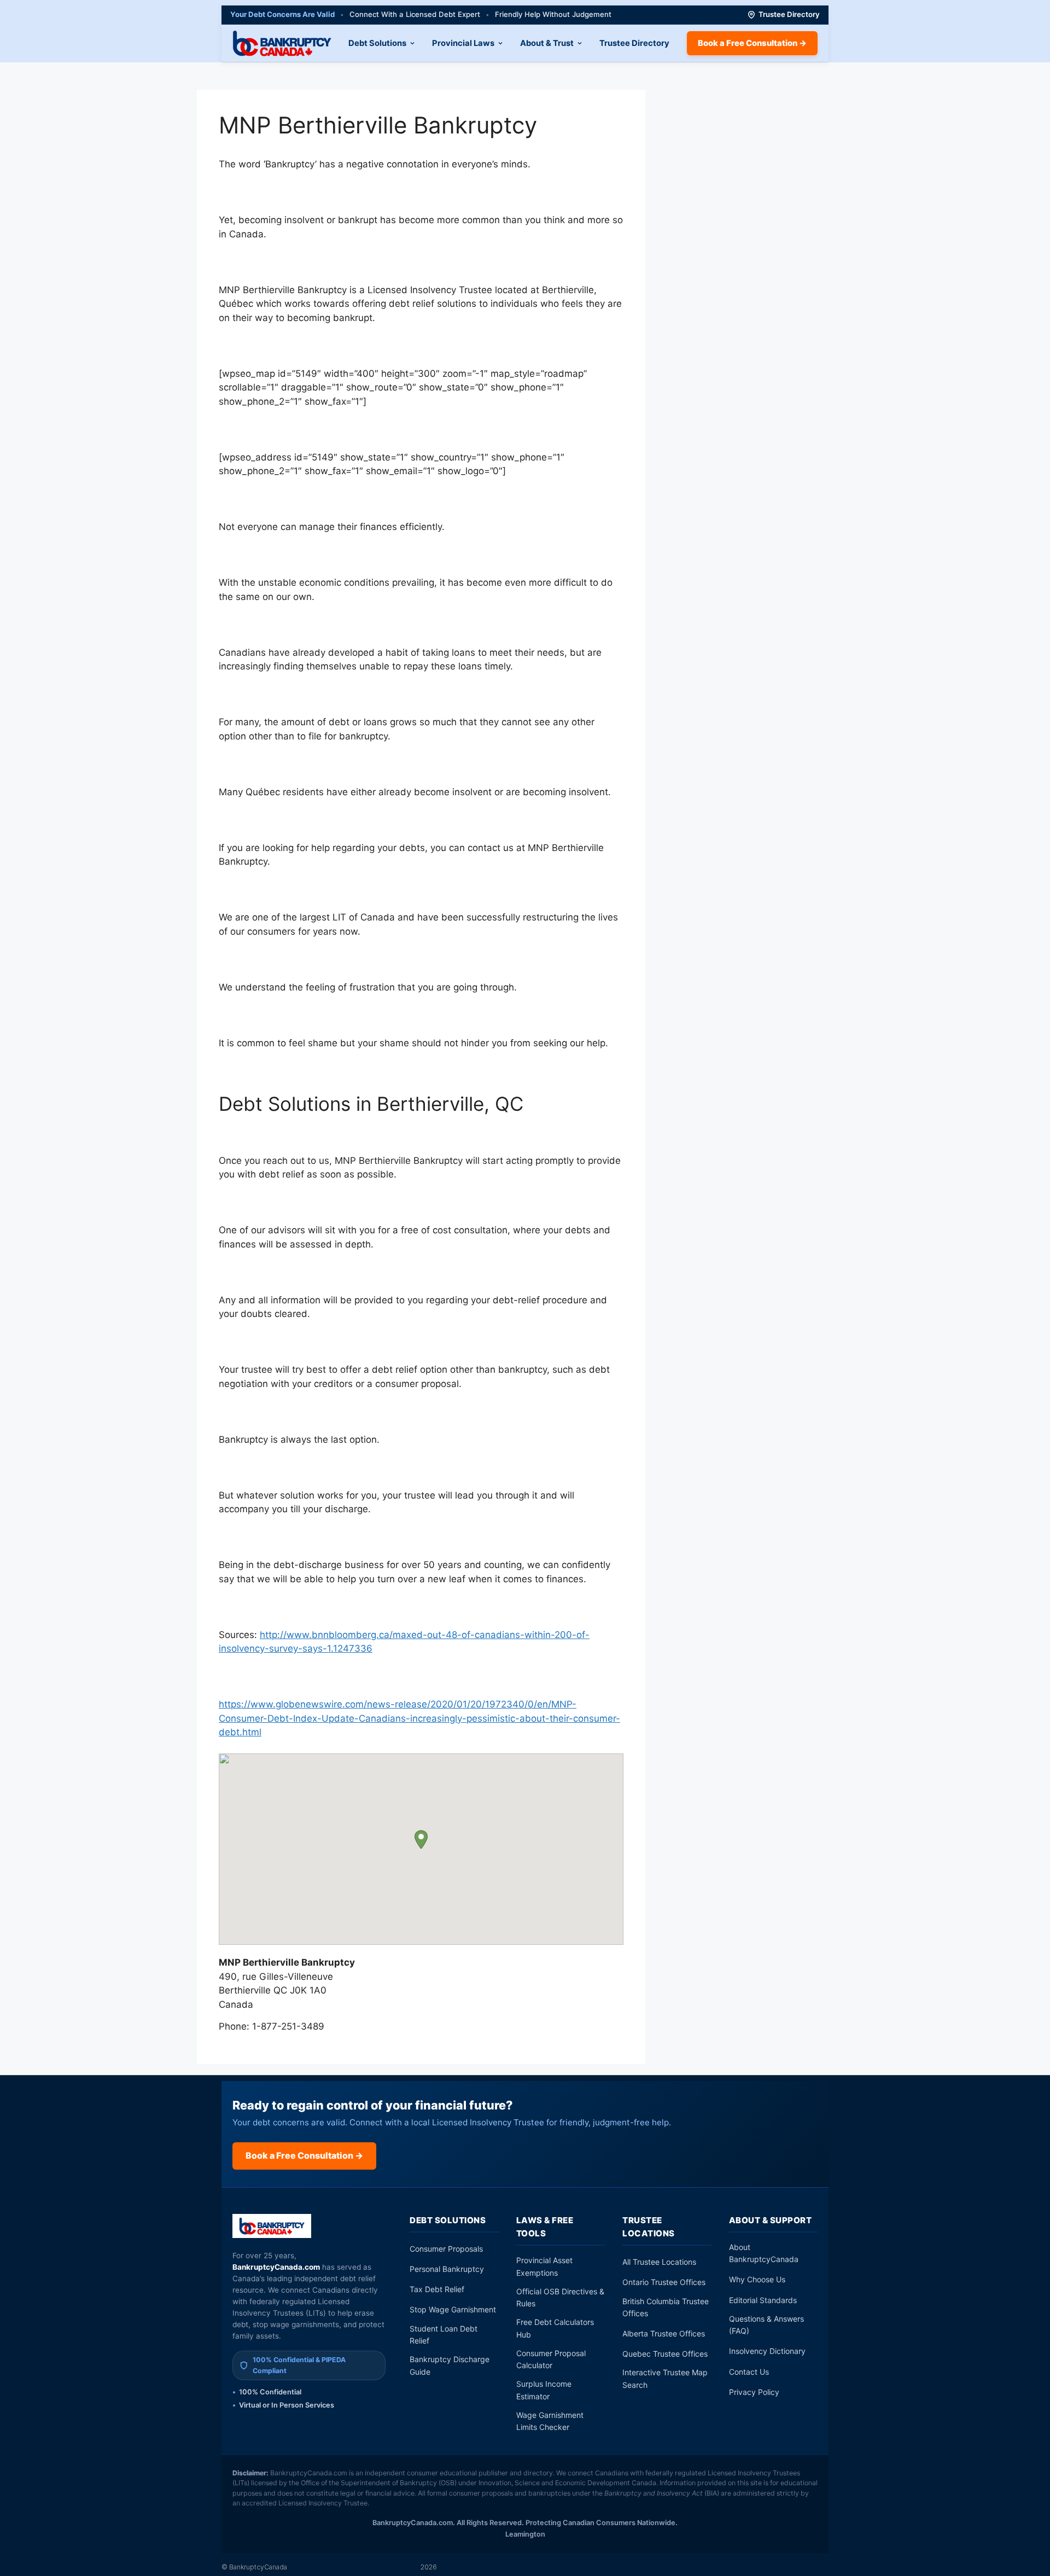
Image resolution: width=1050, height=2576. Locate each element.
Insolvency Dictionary (767, 2351)
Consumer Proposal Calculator (551, 2359)
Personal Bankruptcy (447, 2269)
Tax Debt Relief (437, 2289)
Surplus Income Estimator (544, 2390)
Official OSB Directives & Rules (560, 2297)
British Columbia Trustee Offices (666, 2307)
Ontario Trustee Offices (664, 2282)
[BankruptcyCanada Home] (272, 2226)
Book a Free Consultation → (752, 43)
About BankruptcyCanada (764, 2253)
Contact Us (749, 2372)
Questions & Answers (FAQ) (766, 2325)
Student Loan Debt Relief (444, 2335)
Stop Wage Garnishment (453, 2309)
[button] (421, 1840)
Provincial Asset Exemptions (544, 2266)
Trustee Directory (789, 14)
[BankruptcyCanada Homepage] (282, 43)
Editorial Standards (763, 2300)
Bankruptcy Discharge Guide (450, 2365)
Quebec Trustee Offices (665, 2354)
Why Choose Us (757, 2279)
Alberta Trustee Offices (664, 2333)
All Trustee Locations (659, 2262)
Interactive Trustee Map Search (665, 2378)
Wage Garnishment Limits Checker (550, 2421)
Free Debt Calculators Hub (555, 2328)
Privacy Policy (754, 2392)
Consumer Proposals (446, 2249)
